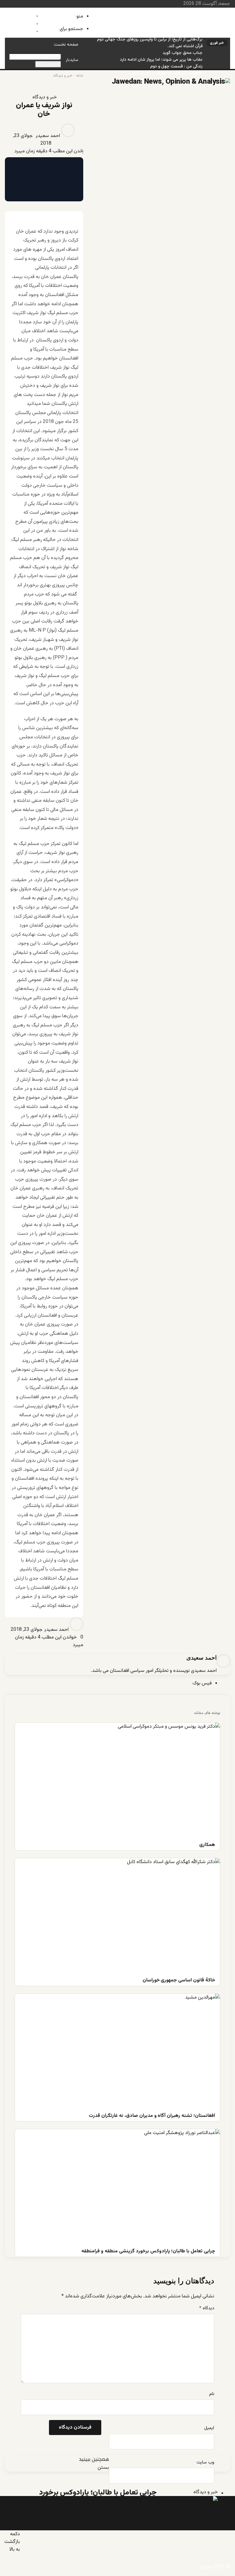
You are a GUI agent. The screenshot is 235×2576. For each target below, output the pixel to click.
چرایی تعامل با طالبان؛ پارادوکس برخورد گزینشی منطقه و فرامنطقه (144, 33)
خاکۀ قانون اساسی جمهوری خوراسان (171, 19)
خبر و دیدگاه (63, 76)
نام (212, 2394)
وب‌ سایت (205, 2463)
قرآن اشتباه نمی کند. (185, 46)
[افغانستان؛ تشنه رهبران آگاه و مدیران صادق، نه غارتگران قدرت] (117, 2051)
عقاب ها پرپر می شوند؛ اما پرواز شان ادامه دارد (161, 60)
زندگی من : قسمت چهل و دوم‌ (176, 67)
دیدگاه (207, 2308)
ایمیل (209, 2428)
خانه (80, 76)
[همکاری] (117, 1781)
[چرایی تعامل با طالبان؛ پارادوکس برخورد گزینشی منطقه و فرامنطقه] (117, 2187)
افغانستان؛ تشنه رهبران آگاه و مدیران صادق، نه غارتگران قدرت (148, 26)
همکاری (196, 13)
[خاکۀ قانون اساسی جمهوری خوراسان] (117, 1916)
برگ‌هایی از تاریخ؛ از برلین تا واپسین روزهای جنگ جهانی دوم (150, 40)
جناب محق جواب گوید (183, 53)
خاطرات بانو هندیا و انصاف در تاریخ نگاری (166, 73)
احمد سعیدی (48, 136)
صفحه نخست (66, 45)
